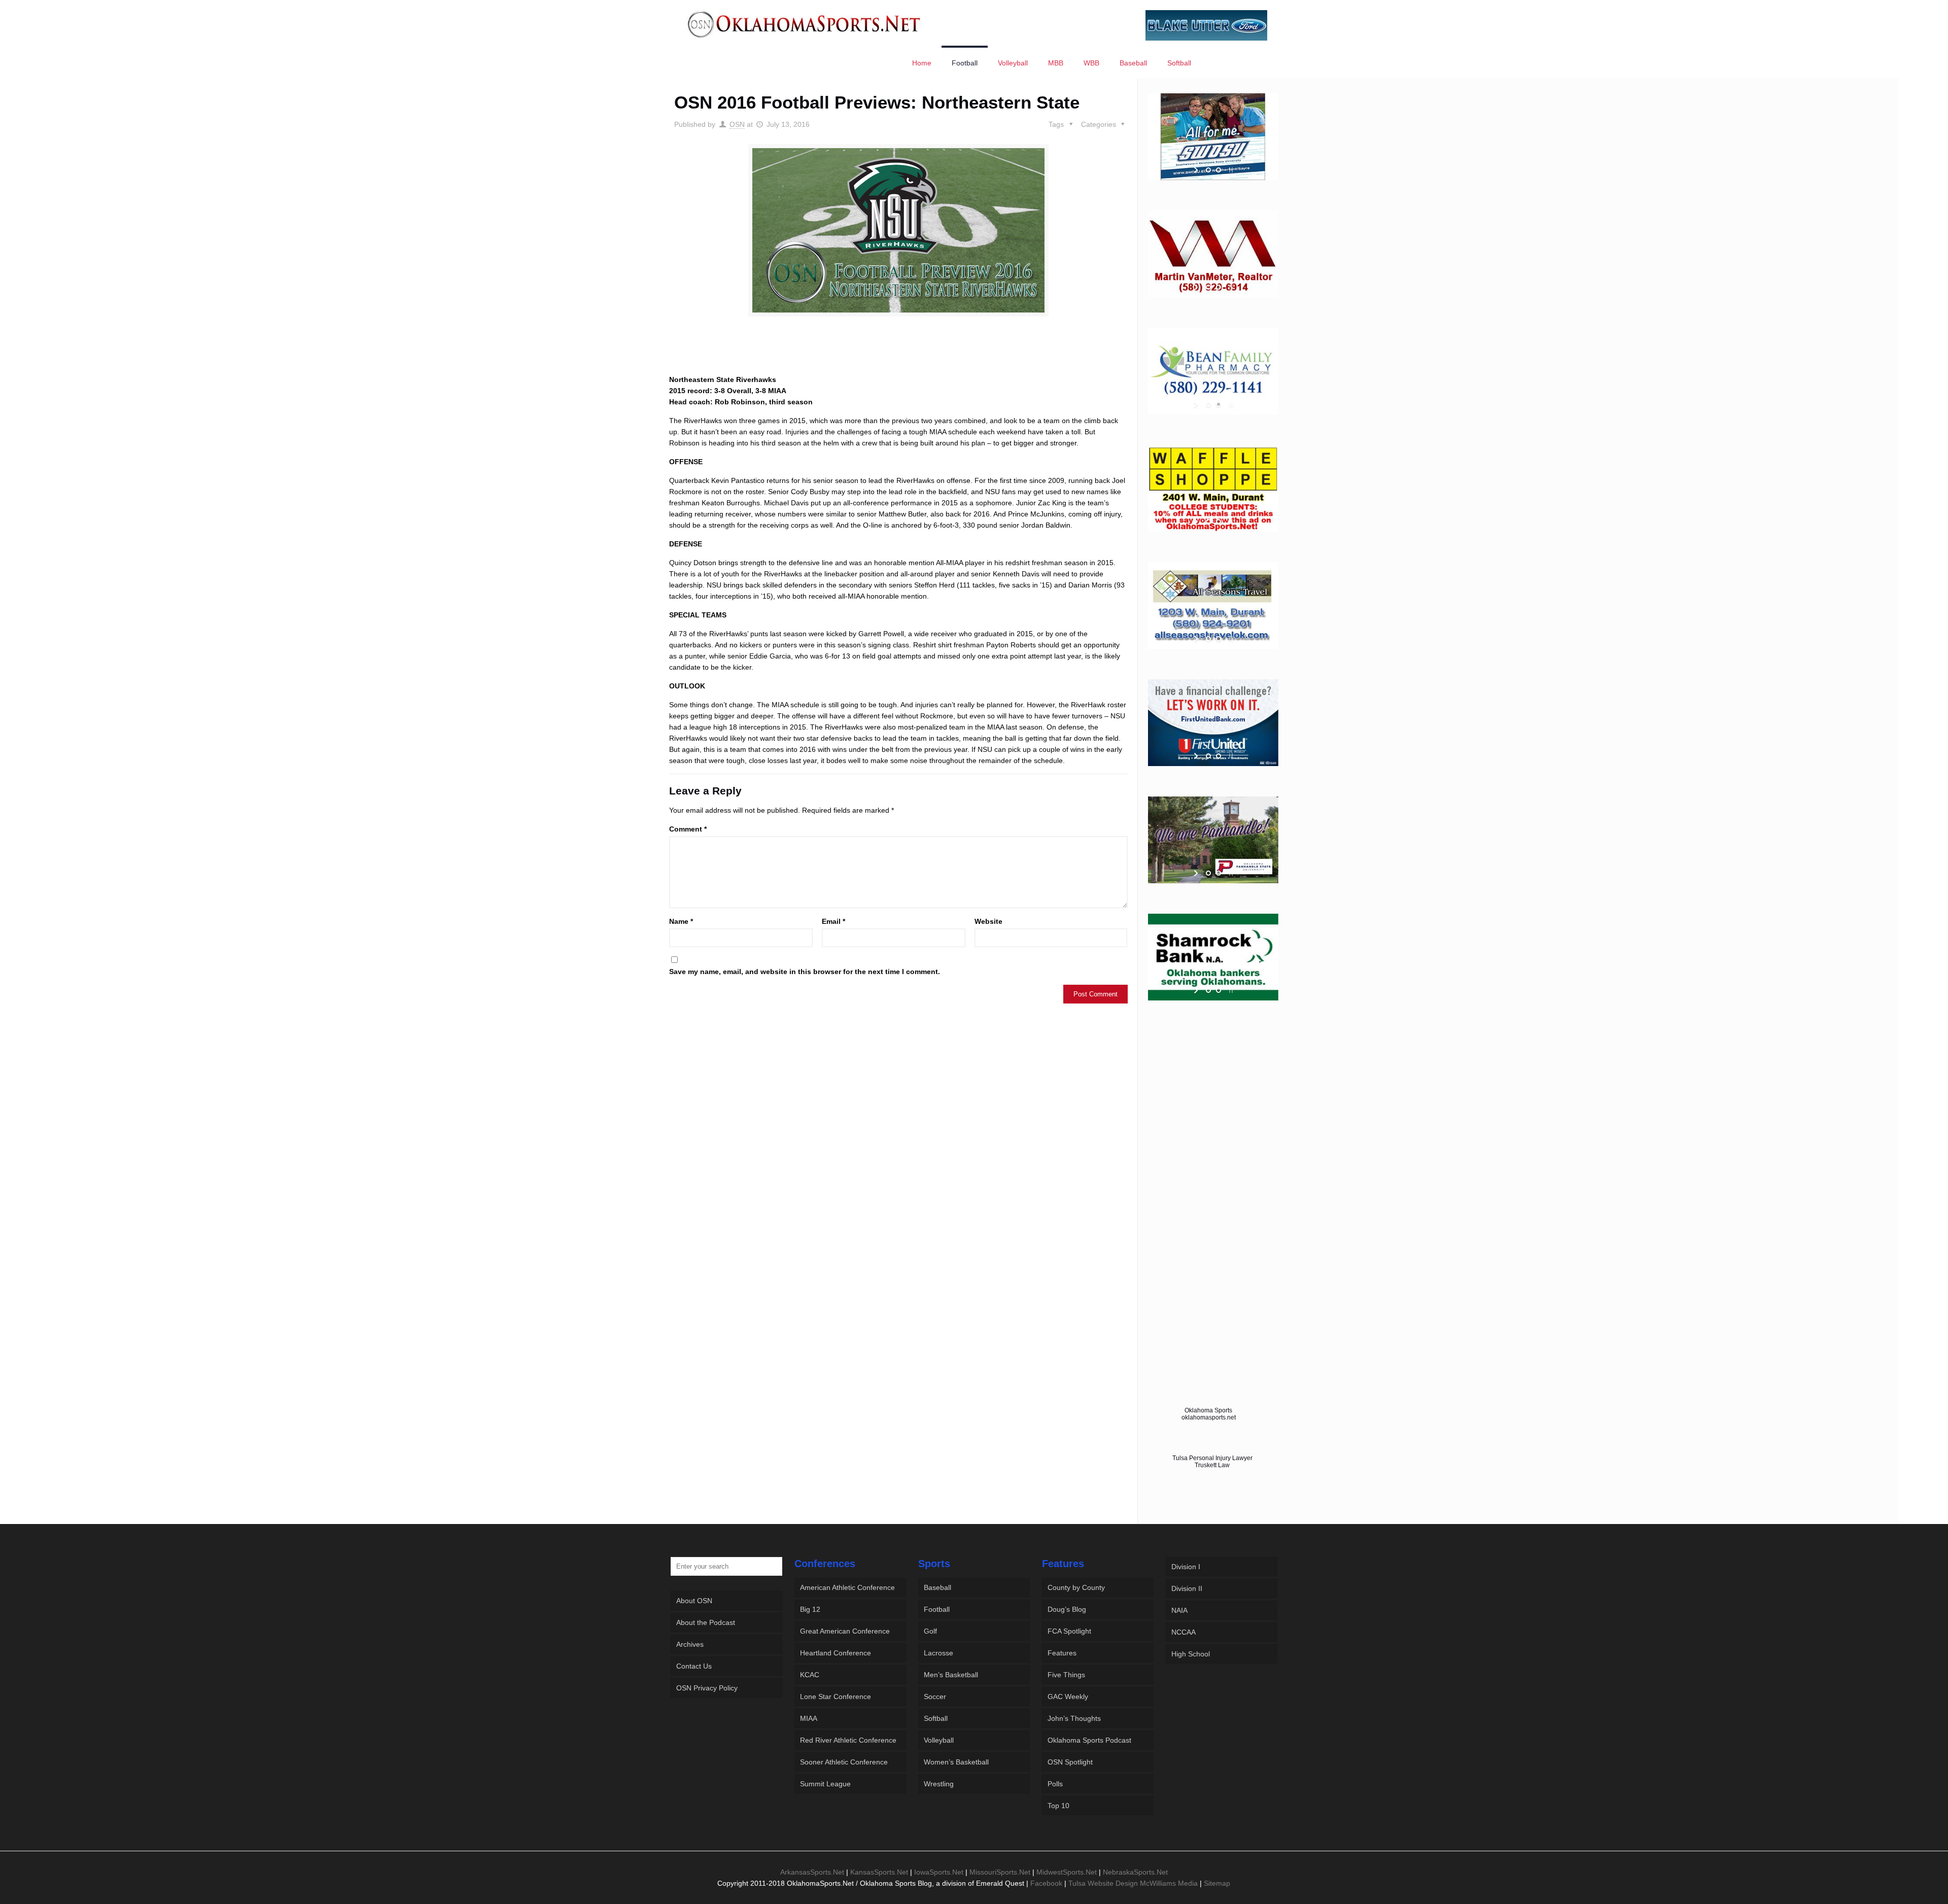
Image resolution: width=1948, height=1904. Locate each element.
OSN (737, 124)
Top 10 (1058, 1806)
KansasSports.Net (879, 1872)
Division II (1187, 1588)
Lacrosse (938, 1653)
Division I (1186, 1567)
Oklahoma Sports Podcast (1089, 1740)
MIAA (809, 1718)
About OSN (694, 1601)
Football (937, 1609)
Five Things (1066, 1675)
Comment (688, 829)
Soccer (935, 1697)
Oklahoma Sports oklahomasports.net (1209, 1414)
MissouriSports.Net (1000, 1872)
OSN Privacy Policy (707, 1688)
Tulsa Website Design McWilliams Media (1134, 1883)
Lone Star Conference (836, 1697)
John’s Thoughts (1074, 1718)
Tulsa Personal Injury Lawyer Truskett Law (1212, 1462)
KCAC (810, 1675)
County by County (1076, 1587)
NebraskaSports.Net (1135, 1872)
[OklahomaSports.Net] (804, 24)
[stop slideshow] (1230, 170)
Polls (1055, 1784)
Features (1062, 1653)
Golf (930, 1631)
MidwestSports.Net (1067, 1872)
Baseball (937, 1587)
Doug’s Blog (1067, 1609)
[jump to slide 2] (1219, 170)
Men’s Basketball (951, 1675)
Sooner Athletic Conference (844, 1762)
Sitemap (1217, 1883)
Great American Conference (845, 1631)
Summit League (825, 1784)
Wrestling (939, 1784)
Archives (690, 1644)
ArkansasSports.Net (812, 1872)
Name (681, 921)
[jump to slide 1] (1208, 170)
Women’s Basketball (956, 1762)
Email (833, 921)
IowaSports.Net (939, 1872)
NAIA (1179, 1610)
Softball (936, 1718)
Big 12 (810, 1609)
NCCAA (1184, 1632)
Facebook (1046, 1883)
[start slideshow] (1197, 170)
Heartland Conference (836, 1653)
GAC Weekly (1068, 1697)
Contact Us (694, 1666)
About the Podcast (706, 1622)
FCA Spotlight (1069, 1631)
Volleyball (939, 1740)
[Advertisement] (898, 355)
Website (988, 921)
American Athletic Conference (847, 1587)
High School (1191, 1654)
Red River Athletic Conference (848, 1740)
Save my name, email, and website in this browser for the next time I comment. (805, 972)
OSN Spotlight (1070, 1762)
